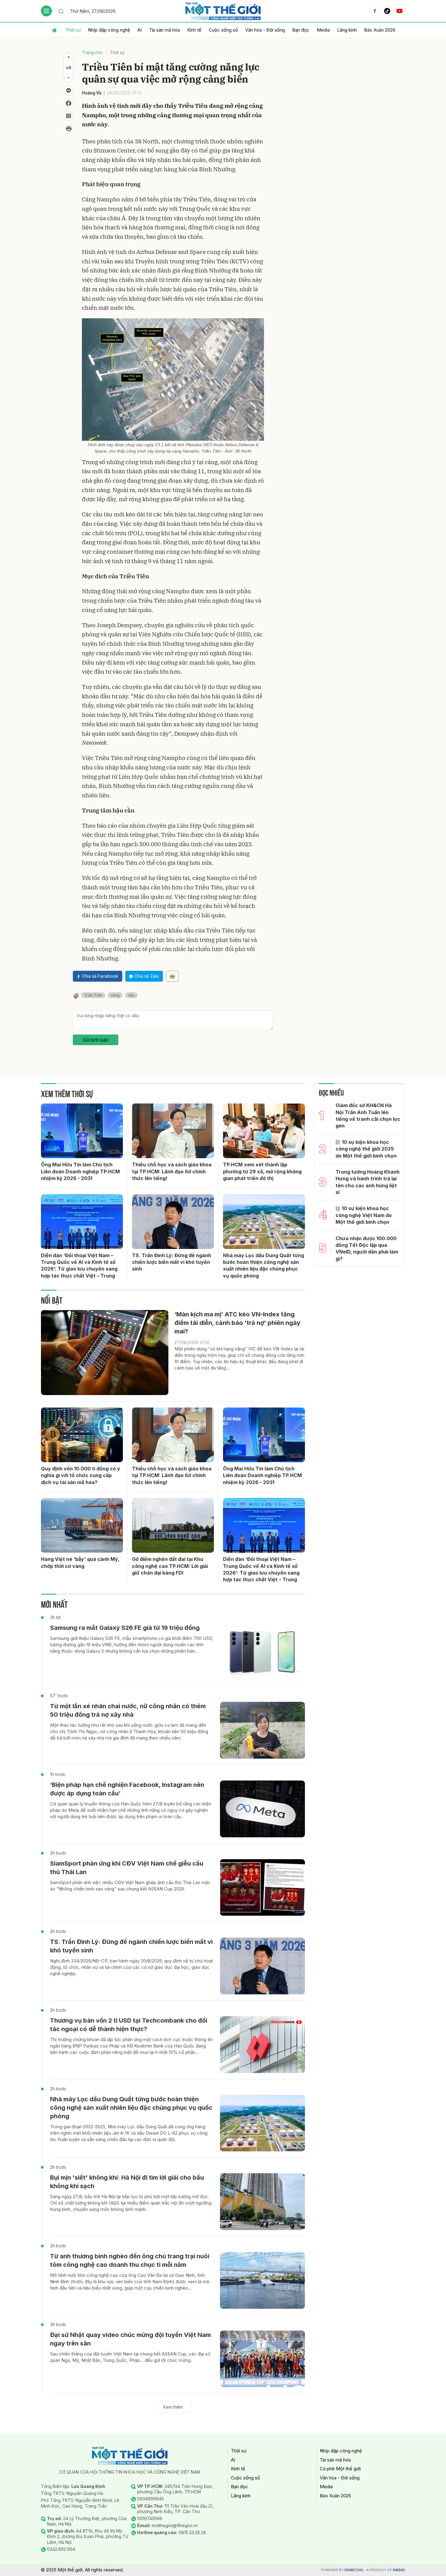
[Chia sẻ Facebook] (69, 103)
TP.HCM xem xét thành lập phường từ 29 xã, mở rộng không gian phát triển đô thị (262, 1171)
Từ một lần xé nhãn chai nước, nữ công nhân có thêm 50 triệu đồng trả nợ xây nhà (128, 1710)
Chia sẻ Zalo (147, 976)
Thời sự (73, 30)
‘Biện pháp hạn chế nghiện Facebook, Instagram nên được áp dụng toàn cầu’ (127, 1789)
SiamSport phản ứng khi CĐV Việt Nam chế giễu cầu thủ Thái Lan (127, 1868)
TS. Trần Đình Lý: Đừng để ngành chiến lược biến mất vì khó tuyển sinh (172, 1262)
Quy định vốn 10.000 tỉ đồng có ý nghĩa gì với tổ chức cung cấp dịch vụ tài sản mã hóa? (81, 1475)
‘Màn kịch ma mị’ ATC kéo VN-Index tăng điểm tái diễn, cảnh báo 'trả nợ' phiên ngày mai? (237, 1323)
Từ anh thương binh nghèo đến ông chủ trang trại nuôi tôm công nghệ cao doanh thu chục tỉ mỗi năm (130, 2260)
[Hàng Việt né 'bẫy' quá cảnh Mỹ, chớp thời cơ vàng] (82, 1525)
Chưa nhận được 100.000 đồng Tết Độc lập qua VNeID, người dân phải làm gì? (367, 1249)
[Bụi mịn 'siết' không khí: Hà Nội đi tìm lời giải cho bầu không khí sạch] (262, 2202)
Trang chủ (92, 52)
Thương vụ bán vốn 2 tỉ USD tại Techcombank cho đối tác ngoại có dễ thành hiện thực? (129, 2025)
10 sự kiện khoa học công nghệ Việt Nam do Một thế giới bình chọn (364, 1215)
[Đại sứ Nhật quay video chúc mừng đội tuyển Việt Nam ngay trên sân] (262, 2359)
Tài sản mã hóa (164, 30)
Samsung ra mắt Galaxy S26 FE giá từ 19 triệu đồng (125, 1628)
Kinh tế (194, 30)
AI (140, 30)
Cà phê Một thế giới (340, 2469)
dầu (131, 995)
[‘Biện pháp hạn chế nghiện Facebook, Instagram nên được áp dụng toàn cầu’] (262, 1809)
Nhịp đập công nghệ (109, 30)
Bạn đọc (301, 30)
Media (323, 30)
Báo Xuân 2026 (380, 30)
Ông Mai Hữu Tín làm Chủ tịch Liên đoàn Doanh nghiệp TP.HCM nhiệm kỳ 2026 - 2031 (80, 1171)
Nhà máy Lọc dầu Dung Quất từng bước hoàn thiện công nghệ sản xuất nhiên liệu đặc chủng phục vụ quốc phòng (264, 1266)
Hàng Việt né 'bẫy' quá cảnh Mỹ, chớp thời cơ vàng (80, 1562)
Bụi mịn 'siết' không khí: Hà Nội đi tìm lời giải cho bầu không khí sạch (127, 2182)
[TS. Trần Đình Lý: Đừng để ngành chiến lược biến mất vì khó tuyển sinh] (173, 1222)
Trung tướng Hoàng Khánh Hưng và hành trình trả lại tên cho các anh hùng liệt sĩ (368, 1182)
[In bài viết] (69, 129)
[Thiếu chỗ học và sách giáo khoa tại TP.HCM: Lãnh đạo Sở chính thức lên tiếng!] (173, 1131)
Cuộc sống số (223, 30)
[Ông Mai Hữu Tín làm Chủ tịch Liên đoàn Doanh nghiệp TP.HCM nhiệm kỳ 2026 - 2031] (82, 1131)
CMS (354, 2570)
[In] (172, 976)
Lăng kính (347, 30)
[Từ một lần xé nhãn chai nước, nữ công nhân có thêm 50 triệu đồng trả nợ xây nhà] (262, 1730)
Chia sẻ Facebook (100, 976)
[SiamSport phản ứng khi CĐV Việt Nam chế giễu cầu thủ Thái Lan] (262, 1888)
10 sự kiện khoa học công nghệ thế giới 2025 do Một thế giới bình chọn (366, 1149)
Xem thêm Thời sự (67, 1093)
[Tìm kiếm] (61, 11)
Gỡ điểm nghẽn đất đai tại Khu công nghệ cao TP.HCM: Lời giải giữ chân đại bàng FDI (170, 1566)
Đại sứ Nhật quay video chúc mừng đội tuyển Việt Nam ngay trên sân (130, 2339)
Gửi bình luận (96, 1040)
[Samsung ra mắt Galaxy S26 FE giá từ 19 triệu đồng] (262, 1652)
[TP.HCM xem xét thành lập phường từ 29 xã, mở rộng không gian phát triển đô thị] (264, 1131)
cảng (115, 995)
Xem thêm (173, 2407)
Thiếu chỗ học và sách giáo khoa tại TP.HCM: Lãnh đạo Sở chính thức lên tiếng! (172, 1171)
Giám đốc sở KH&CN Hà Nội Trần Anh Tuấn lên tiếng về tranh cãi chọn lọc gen (368, 1115)
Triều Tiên (93, 995)
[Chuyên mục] (46, 11)
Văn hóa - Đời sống (265, 30)
